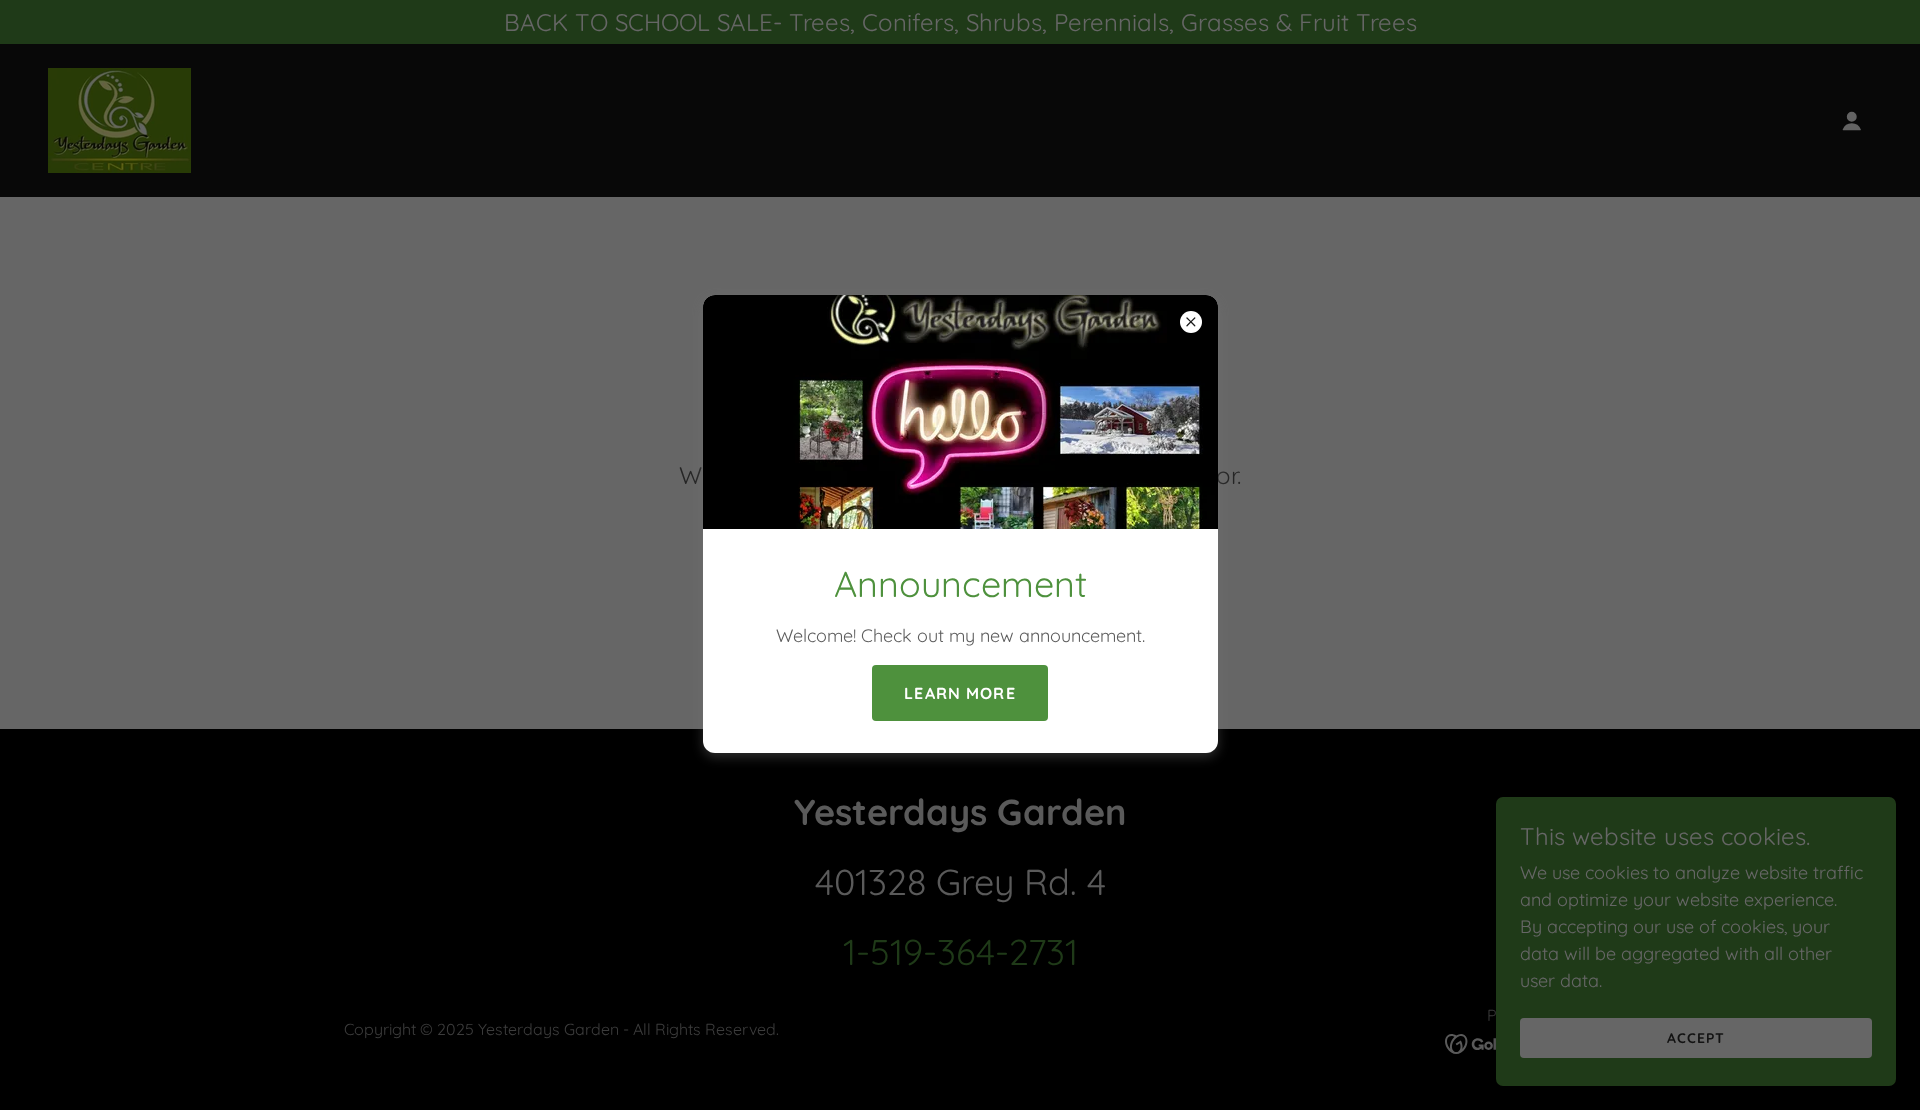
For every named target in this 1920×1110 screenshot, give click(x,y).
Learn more (959, 693)
